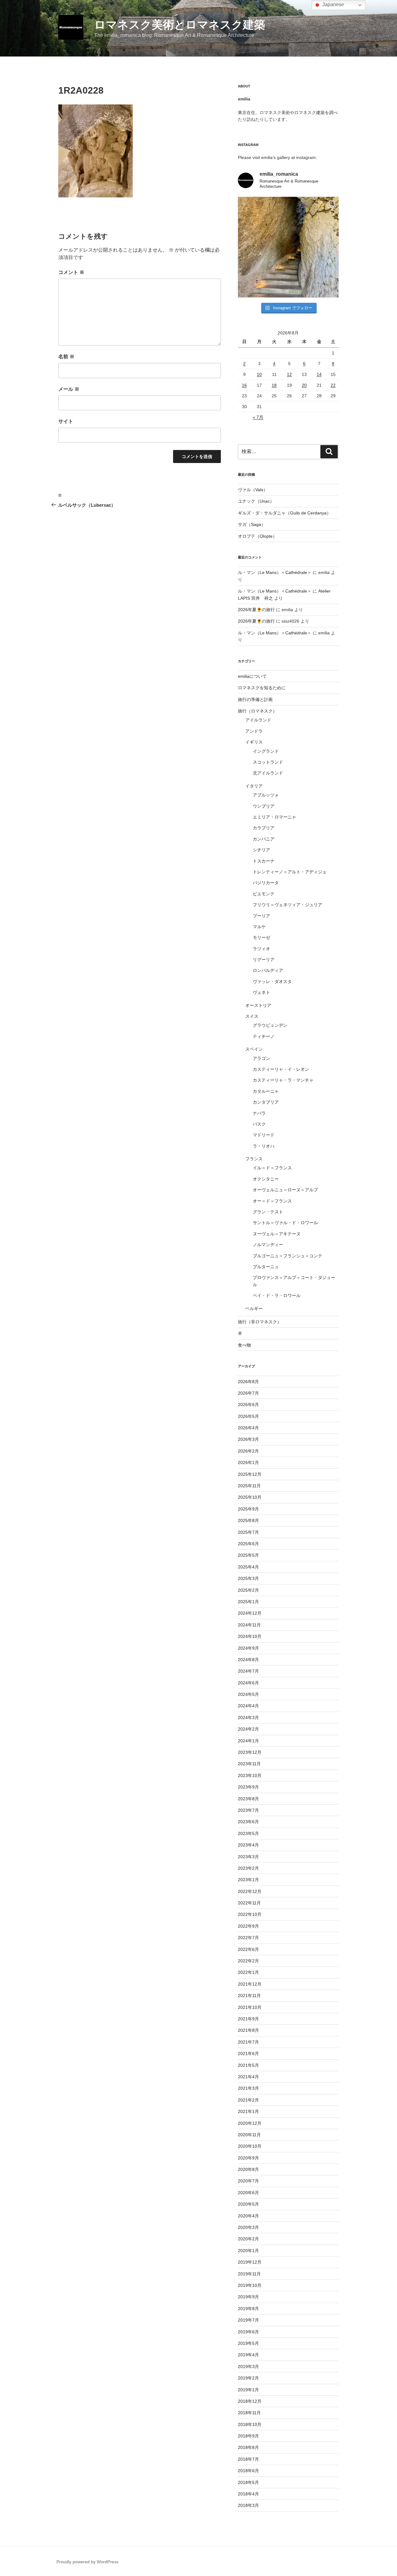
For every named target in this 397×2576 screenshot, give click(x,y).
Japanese (332, 4)
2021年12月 (250, 1984)
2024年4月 (248, 1706)
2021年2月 (248, 2100)
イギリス (254, 742)
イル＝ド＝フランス (272, 1168)
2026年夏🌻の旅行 (256, 610)
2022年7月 (248, 1938)
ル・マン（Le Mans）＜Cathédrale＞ (275, 572)
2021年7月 (248, 2042)
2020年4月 (248, 2216)
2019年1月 (248, 2390)
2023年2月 (248, 1868)
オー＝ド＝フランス (272, 1201)
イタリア (254, 786)
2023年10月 (250, 1775)
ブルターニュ (266, 1267)
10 (259, 374)
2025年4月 (248, 1567)
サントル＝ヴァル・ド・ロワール (285, 1223)
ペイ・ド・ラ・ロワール (277, 1295)
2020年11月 (249, 2135)
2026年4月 (248, 1428)
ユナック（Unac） (256, 501)
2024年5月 (248, 1694)
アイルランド (258, 720)
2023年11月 (249, 1764)
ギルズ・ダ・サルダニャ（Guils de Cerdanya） (284, 513)
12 (289, 374)
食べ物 (244, 1345)
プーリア (261, 916)
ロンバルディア (268, 970)
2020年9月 (248, 2158)
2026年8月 (248, 1382)
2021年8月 (248, 2030)
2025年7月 (248, 1532)
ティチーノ (264, 1036)
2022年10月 (250, 1914)
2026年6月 (248, 1405)
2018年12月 (250, 2401)
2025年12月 (250, 1474)
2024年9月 (248, 1648)
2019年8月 (248, 2309)
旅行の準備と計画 (255, 699)
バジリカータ (266, 883)
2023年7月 (248, 1810)
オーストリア (258, 1005)
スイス (252, 1016)
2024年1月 (248, 1741)
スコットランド (268, 762)
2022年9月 (248, 1926)
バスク (259, 1124)
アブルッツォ (266, 795)
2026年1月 (248, 1462)
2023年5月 (248, 1833)
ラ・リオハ (264, 1146)
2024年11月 (249, 1625)
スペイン (254, 1049)
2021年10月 (250, 2007)
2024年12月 (250, 1613)
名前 (66, 357)
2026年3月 (248, 1439)
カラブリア (264, 828)
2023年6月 (248, 1822)
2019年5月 (248, 2343)
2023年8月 (248, 1799)
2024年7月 (248, 1671)
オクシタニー (266, 1179)
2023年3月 (248, 1857)
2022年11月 (249, 1903)
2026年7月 (248, 1393)
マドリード (264, 1135)
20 (304, 385)
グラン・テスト (268, 1212)
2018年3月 (248, 2505)
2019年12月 (250, 2262)
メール (69, 389)
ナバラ (259, 1113)
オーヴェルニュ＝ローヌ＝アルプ (285, 1190)
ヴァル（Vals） (253, 490)
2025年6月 (248, 1544)
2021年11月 (249, 1996)
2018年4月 (248, 2494)
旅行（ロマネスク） (257, 711)
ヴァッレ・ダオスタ (272, 981)
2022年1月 (248, 1972)
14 (319, 374)
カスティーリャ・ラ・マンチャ (283, 1080)
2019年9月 (248, 2297)
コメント (71, 272)
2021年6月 (248, 2053)
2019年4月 (248, 2355)
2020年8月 (248, 2169)
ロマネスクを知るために (262, 688)
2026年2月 (248, 1451)
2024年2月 (248, 1729)
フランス (254, 1159)
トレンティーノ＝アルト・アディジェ (290, 872)
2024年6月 (248, 1683)
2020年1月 (248, 2251)
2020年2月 (248, 2239)
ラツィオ (261, 949)
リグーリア (264, 959)
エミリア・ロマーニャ (274, 817)
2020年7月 (248, 2181)
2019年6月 (248, 2332)
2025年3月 (248, 1578)
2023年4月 (248, 1845)
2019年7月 (248, 2320)
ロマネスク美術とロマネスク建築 (180, 25)
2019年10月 (250, 2285)
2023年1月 (248, 1880)
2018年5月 (248, 2482)
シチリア (261, 850)
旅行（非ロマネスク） (260, 1322)
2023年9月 (248, 1787)
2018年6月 (248, 2471)
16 (244, 385)
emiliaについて (252, 676)
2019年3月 (248, 2366)
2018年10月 (250, 2424)
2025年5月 (248, 1555)
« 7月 (258, 417)
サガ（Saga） (252, 524)
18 (274, 385)
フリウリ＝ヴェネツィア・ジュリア (288, 905)
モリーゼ (261, 937)
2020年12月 (250, 2123)
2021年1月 (248, 2111)
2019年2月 (248, 2378)
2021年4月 (248, 2077)
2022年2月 (248, 1961)
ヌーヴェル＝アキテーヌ (277, 1234)
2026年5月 (248, 1416)
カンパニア (264, 839)
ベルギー (254, 1308)
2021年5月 (248, 2065)
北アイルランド (268, 773)
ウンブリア (264, 806)
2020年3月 (248, 2227)
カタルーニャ (266, 1091)
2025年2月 (248, 1590)
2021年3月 (248, 2088)
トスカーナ (264, 861)
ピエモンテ (264, 894)
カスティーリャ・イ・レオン (281, 1069)
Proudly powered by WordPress (87, 2562)
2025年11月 (249, 1486)
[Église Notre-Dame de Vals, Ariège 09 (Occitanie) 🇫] (288, 247)
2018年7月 (248, 2459)
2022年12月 (250, 1891)
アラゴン (261, 1058)
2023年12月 (250, 1752)
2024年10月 (250, 1636)
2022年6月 (248, 1949)
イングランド (266, 751)
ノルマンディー (268, 1245)
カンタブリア (266, 1102)
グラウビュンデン (270, 1025)
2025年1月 (248, 1602)
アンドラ (254, 731)
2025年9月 (248, 1509)
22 (333, 385)
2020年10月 (250, 2146)
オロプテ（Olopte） (257, 536)
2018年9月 (248, 2436)
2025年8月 (248, 1520)
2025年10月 (250, 1497)
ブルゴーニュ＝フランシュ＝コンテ (288, 1256)
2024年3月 (248, 1718)
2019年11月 (249, 2274)
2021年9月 (248, 2019)
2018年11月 (249, 2413)
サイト (66, 421)
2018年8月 (248, 2447)
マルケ (259, 927)
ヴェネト (261, 992)
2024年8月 (248, 1660)
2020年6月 (248, 2193)
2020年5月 (248, 2204)
